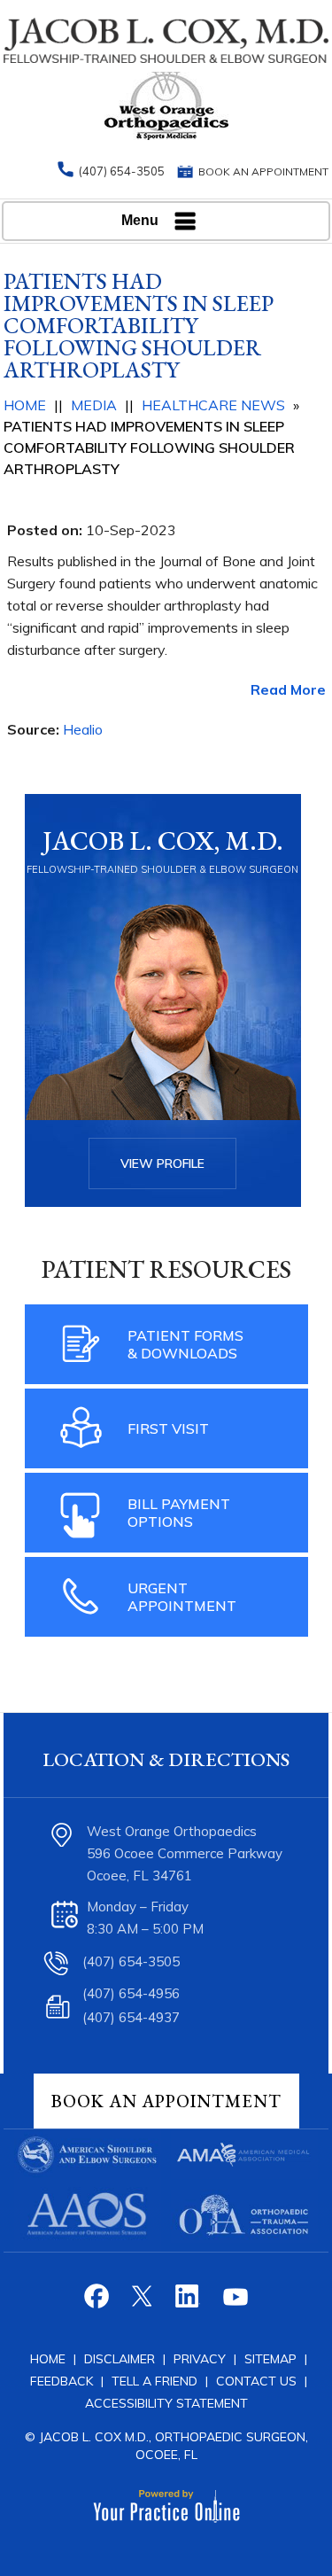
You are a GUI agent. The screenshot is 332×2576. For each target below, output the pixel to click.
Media (94, 405)
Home (25, 405)
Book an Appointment (263, 171)
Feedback (62, 2381)
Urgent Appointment (182, 1597)
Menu (140, 220)
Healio (83, 729)
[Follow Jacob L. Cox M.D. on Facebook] (99, 2303)
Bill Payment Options (179, 1513)
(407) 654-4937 (131, 2017)
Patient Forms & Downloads (185, 1344)
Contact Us (256, 2381)
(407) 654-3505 (122, 171)
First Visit (168, 1428)
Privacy (201, 2359)
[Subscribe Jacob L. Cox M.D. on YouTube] (234, 2303)
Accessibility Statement (166, 2403)
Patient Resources (166, 1269)
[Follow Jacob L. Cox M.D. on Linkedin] (189, 2303)
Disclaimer (120, 2359)
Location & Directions (166, 1759)
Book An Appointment (166, 2101)
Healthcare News (213, 405)
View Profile (162, 1163)
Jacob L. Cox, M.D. (163, 841)
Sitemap (272, 2359)
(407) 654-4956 (131, 1993)
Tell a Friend (154, 2381)
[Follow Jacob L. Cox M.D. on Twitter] (144, 2303)
